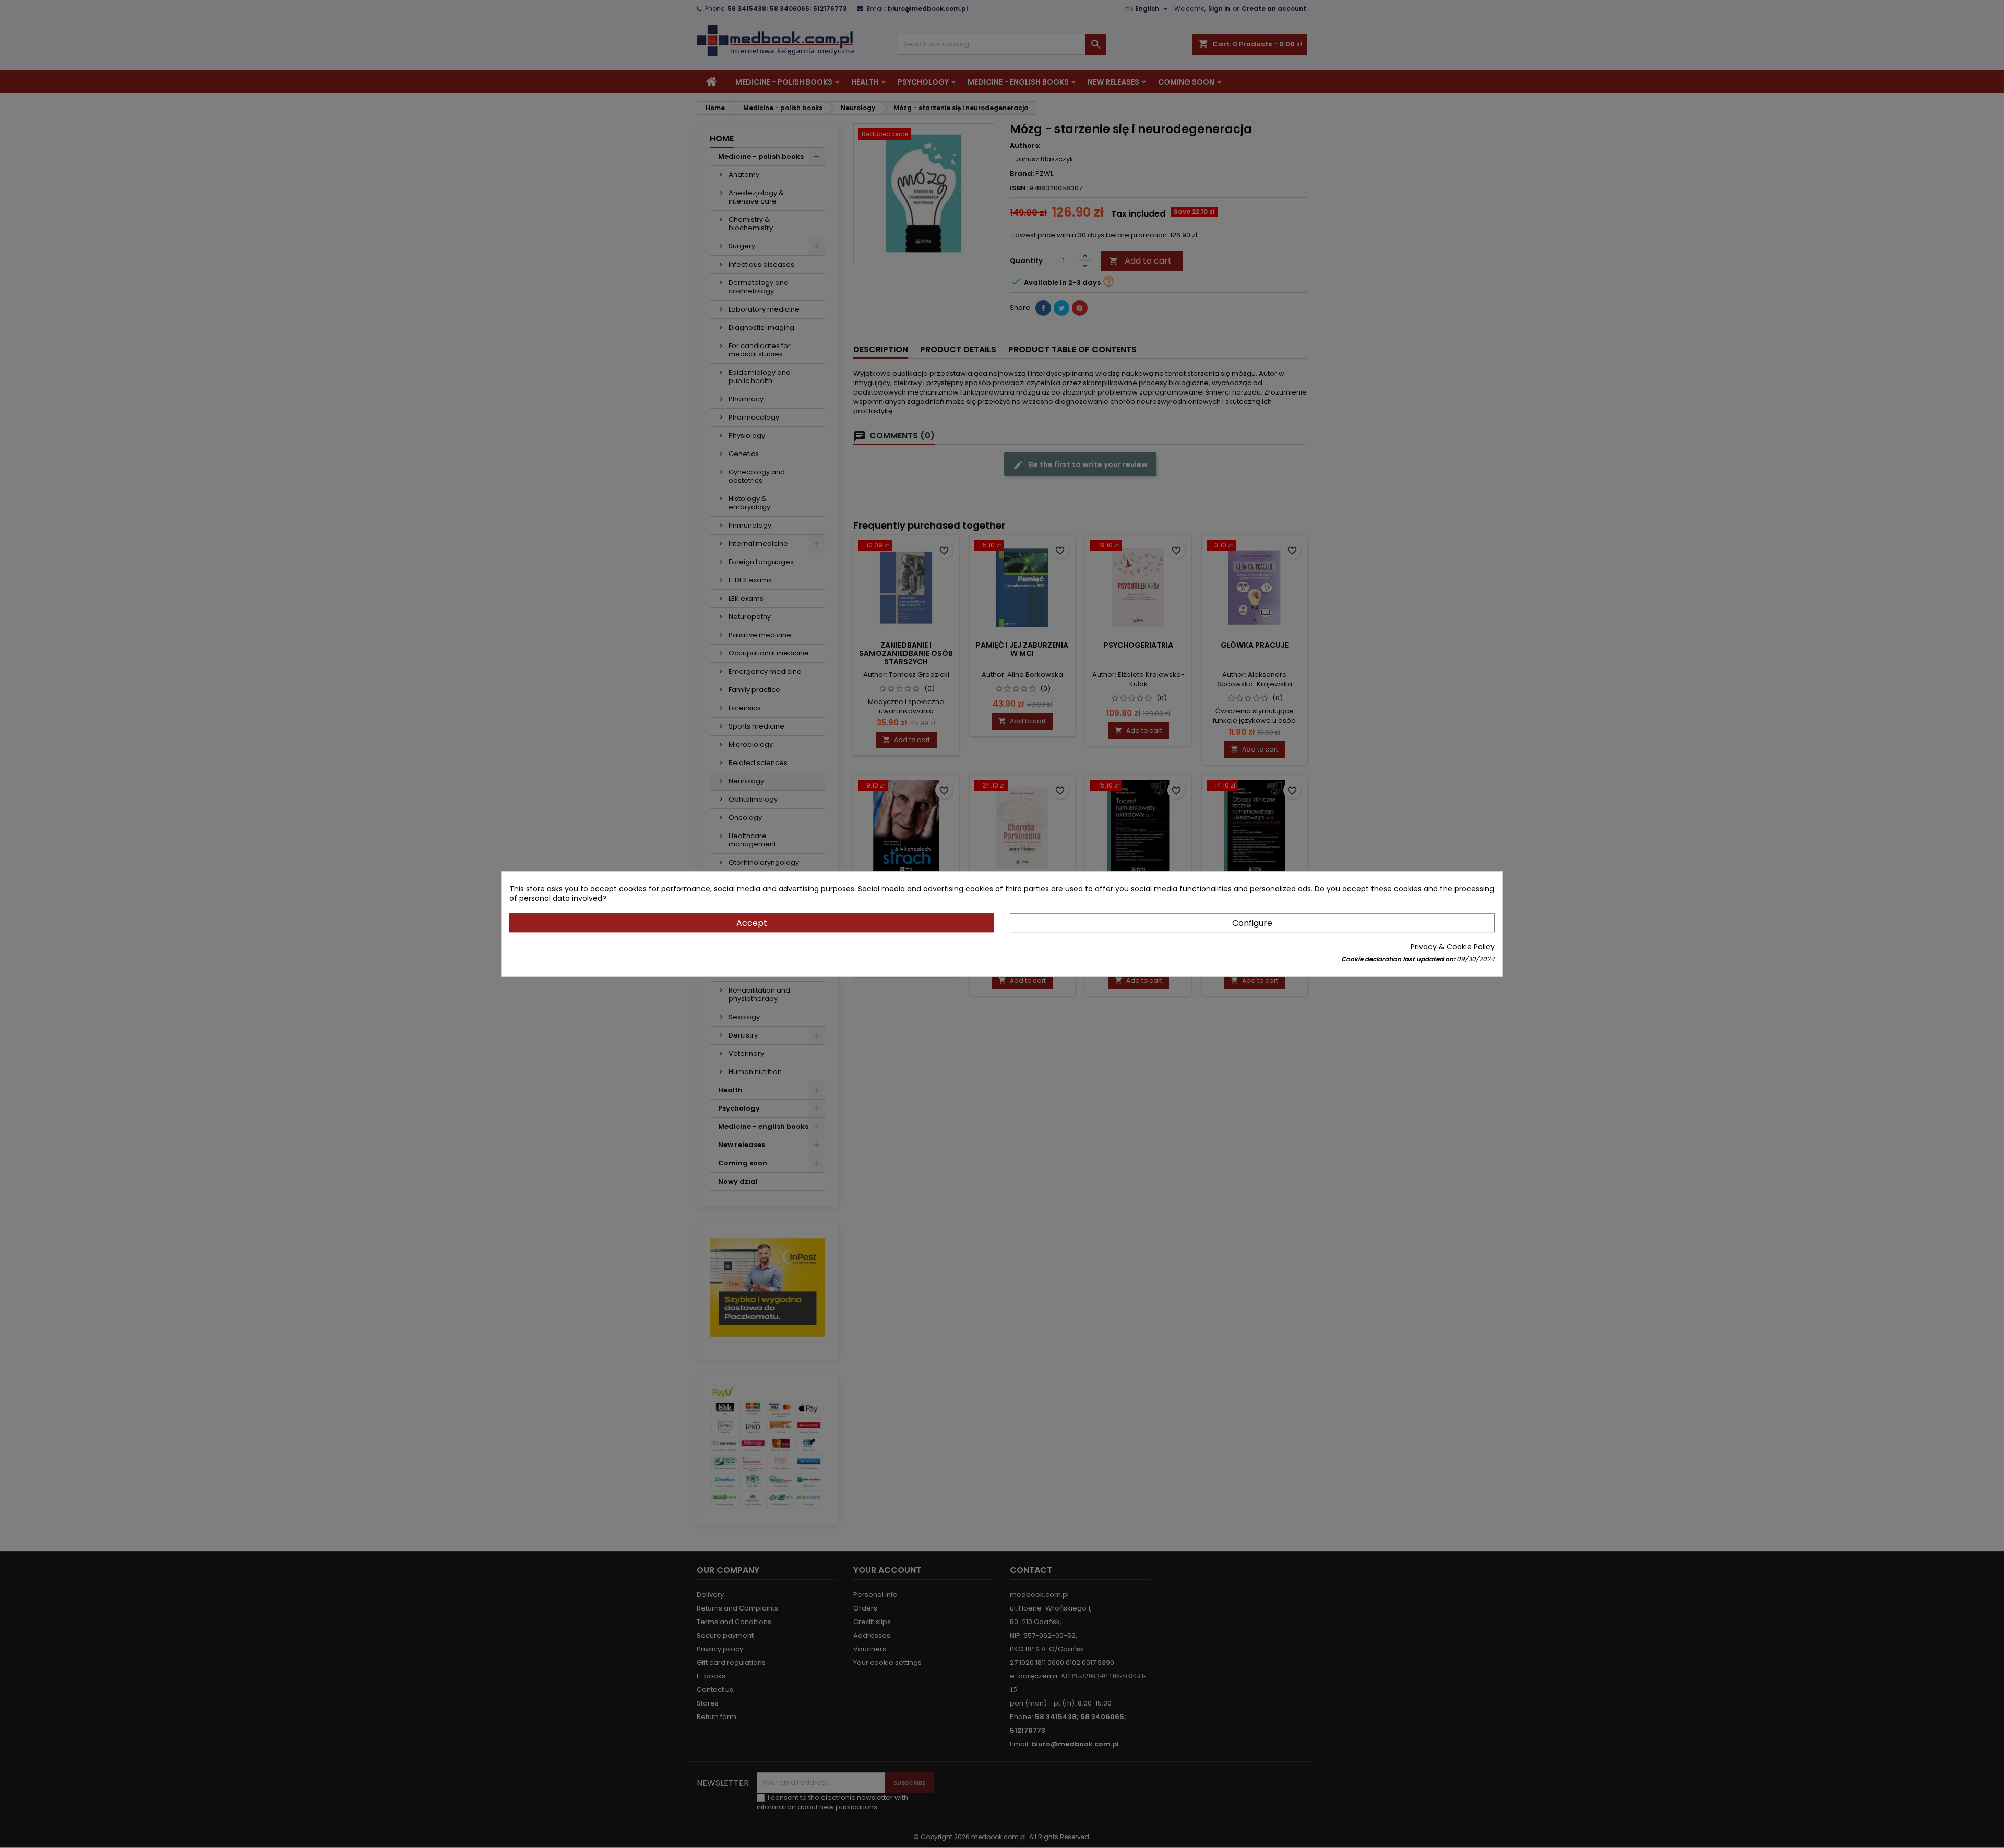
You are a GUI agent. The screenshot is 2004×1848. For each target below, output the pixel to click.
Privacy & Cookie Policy (1453, 947)
